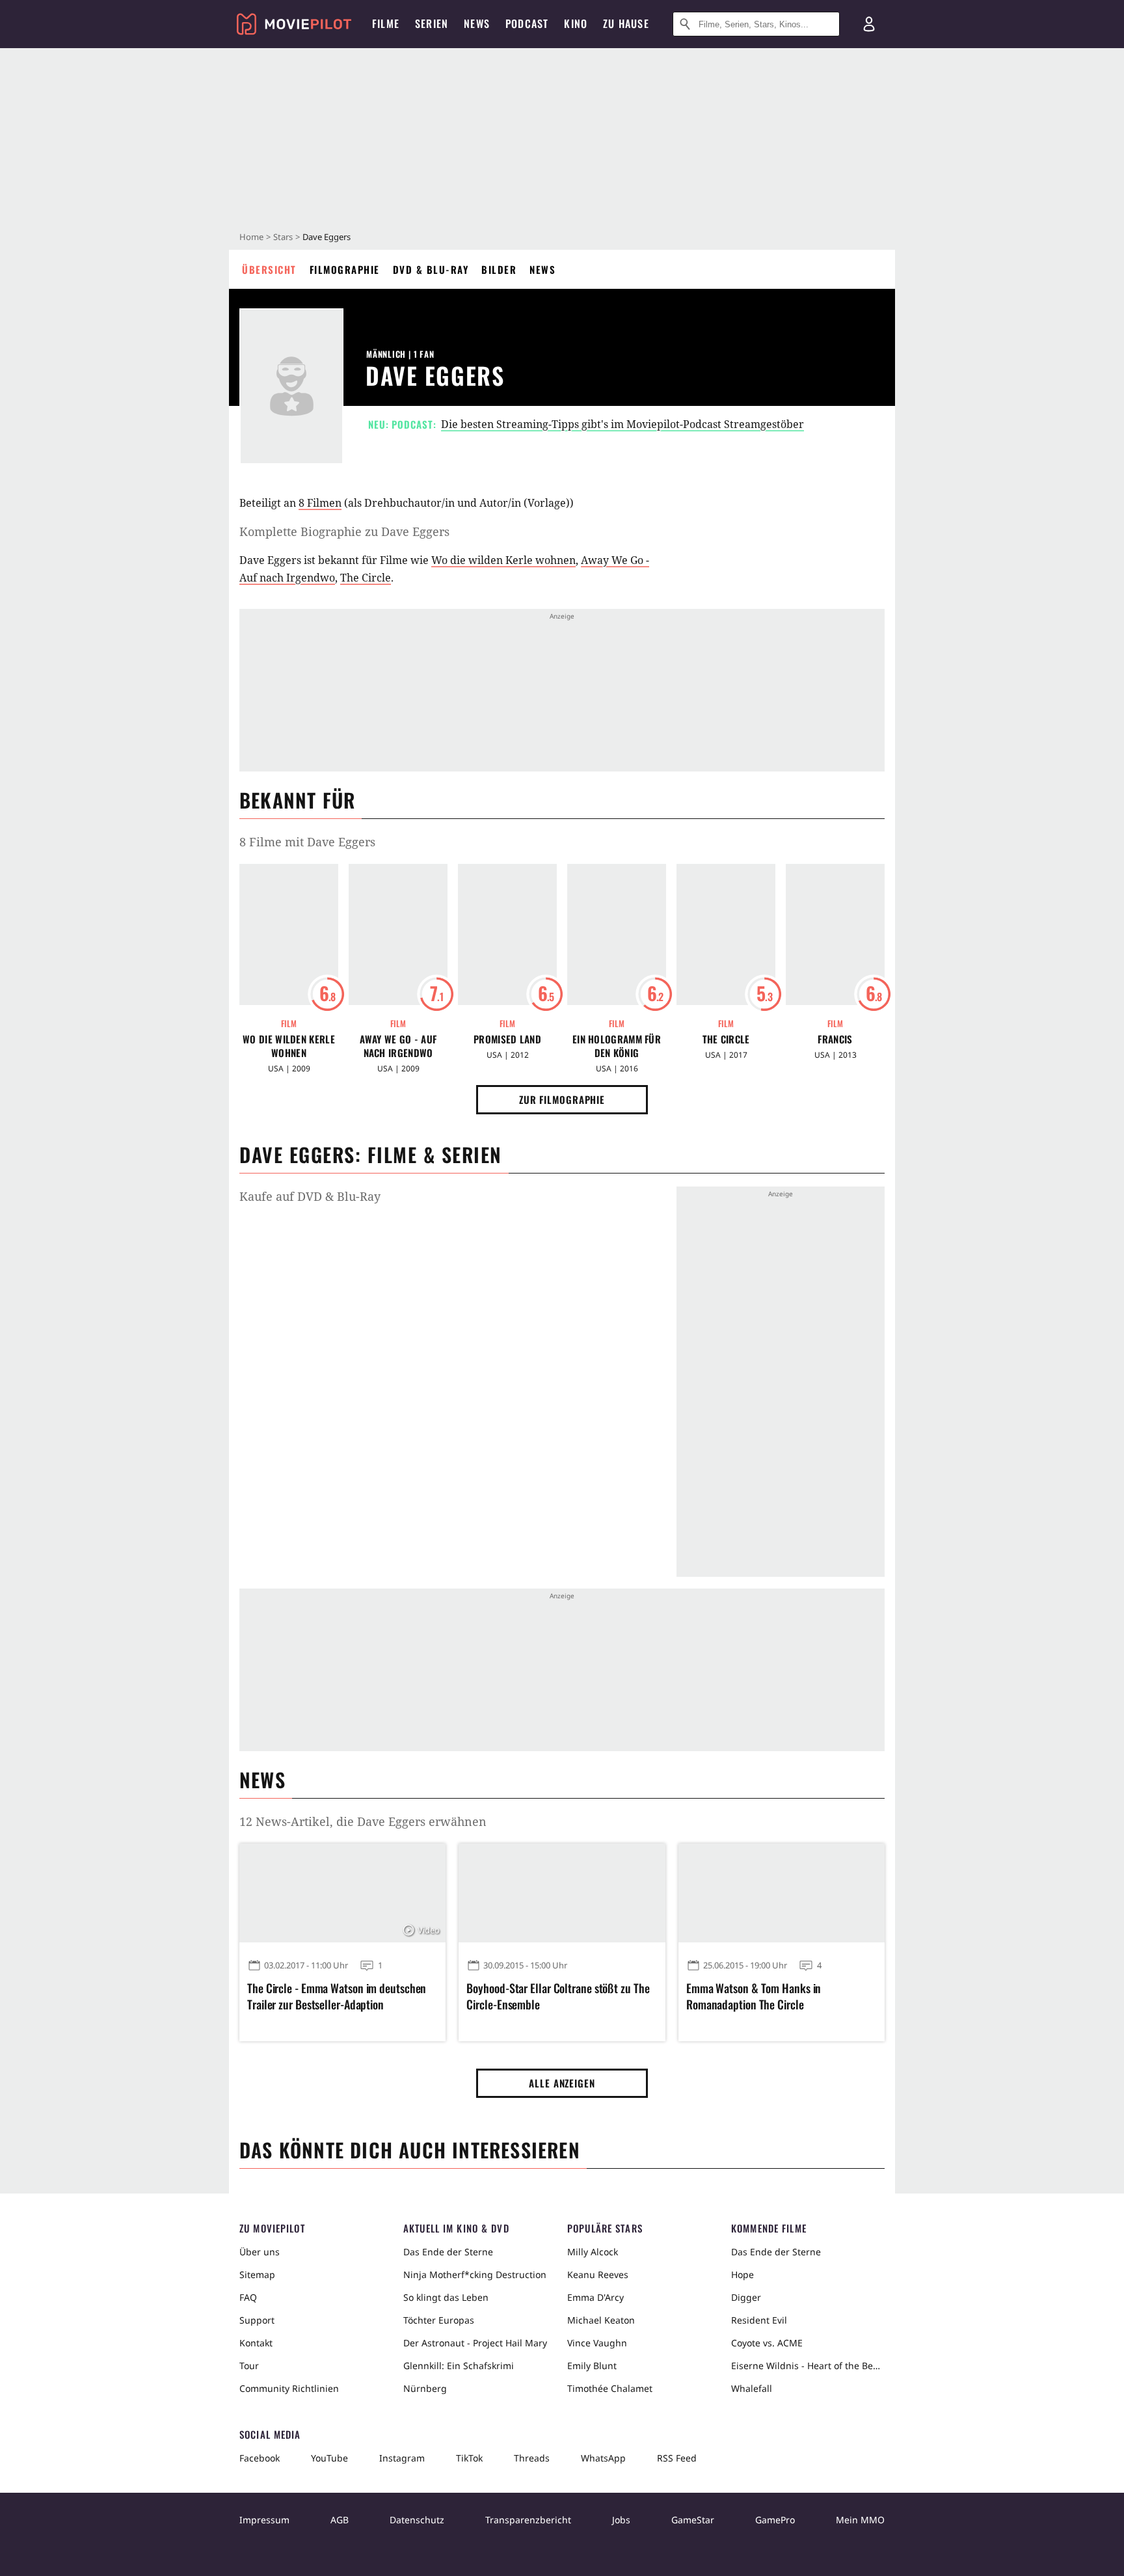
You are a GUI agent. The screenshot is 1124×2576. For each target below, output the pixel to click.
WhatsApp (603, 2458)
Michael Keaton (601, 2320)
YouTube (329, 2458)
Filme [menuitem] (386, 23)
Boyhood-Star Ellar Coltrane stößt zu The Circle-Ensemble (558, 1996)
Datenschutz (417, 2520)
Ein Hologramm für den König (617, 1046)
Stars (283, 237)
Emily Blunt (592, 2366)
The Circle (366, 578)
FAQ (248, 2297)
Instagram (402, 2458)
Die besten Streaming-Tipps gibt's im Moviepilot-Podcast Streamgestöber (622, 424)
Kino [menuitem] (576, 23)
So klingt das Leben (446, 2297)
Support (257, 2320)
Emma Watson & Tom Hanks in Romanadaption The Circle (754, 1996)
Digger (746, 2297)
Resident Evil (759, 2320)
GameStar (693, 2520)
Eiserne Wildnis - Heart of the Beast (808, 2366)
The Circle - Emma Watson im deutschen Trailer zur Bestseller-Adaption (337, 1996)
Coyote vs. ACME (767, 2343)
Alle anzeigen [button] (562, 2083)
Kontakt (256, 2343)
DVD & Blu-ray (431, 269)
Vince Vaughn (597, 2343)
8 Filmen (320, 503)
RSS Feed (677, 2458)
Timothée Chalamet (610, 2388)
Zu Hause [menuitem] (626, 23)
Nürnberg (425, 2388)
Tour (249, 2366)
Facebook (260, 2458)
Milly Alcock (593, 2252)
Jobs (621, 2520)
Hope (743, 2274)
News (542, 269)
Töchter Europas (439, 2320)
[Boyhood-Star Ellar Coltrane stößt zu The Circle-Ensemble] (562, 1893)
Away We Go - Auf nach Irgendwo (398, 1046)
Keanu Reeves (598, 2274)
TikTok (469, 2458)
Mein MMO (860, 2520)
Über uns (260, 2252)
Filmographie (345, 269)
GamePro (775, 2520)
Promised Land (507, 1039)
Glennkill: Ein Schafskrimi (459, 2366)
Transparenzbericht (528, 2520)
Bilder (499, 269)
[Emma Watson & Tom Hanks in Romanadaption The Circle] (782, 1893)
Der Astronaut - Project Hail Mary (475, 2343)
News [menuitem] (477, 23)
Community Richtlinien (289, 2388)
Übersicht (269, 269)
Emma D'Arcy (595, 2297)
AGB (340, 2520)
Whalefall (752, 2388)
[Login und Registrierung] (869, 24)
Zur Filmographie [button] (562, 1099)
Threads (532, 2458)
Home (251, 237)
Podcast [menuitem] (527, 23)
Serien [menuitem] (432, 23)
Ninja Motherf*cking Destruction (475, 2274)
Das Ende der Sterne (448, 2252)
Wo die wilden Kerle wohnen (503, 560)
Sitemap (257, 2274)
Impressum (264, 2520)
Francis (835, 1039)
